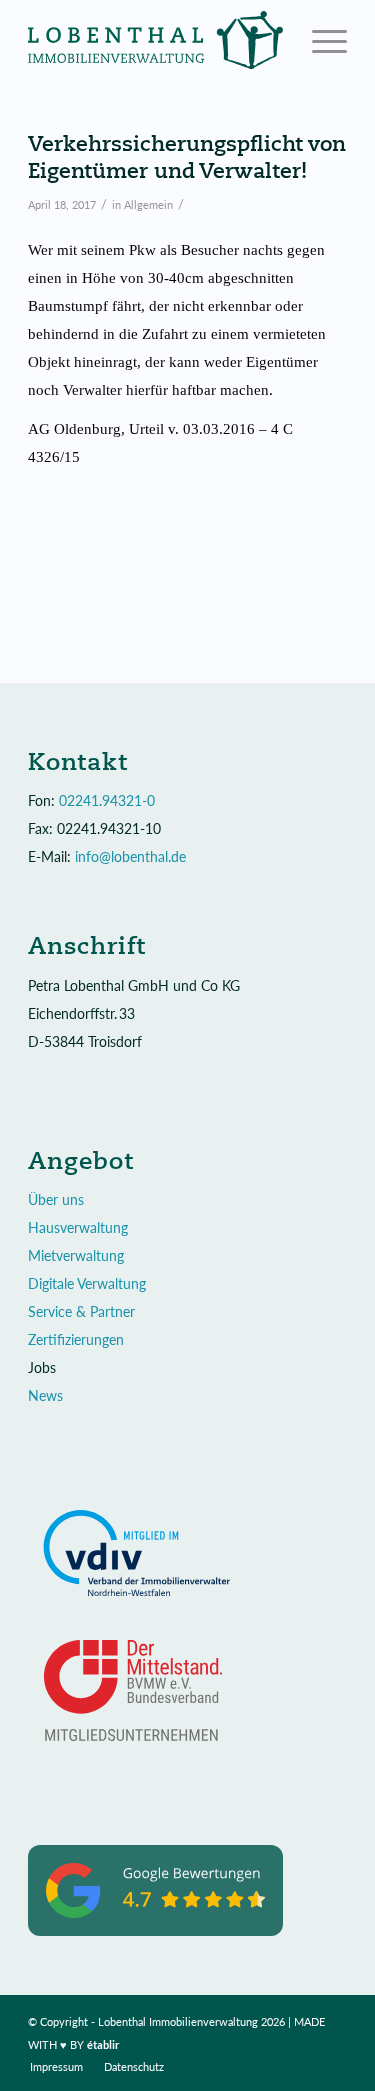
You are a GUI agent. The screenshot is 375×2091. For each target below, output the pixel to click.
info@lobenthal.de (130, 856)
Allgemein (148, 204)
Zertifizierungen (76, 1339)
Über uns (56, 1199)
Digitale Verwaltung (87, 1283)
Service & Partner (81, 1311)
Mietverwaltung (76, 1255)
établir (103, 2044)
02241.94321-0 (107, 800)
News (45, 1395)
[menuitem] (56, 2067)
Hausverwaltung (78, 1227)
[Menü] (319, 40)
